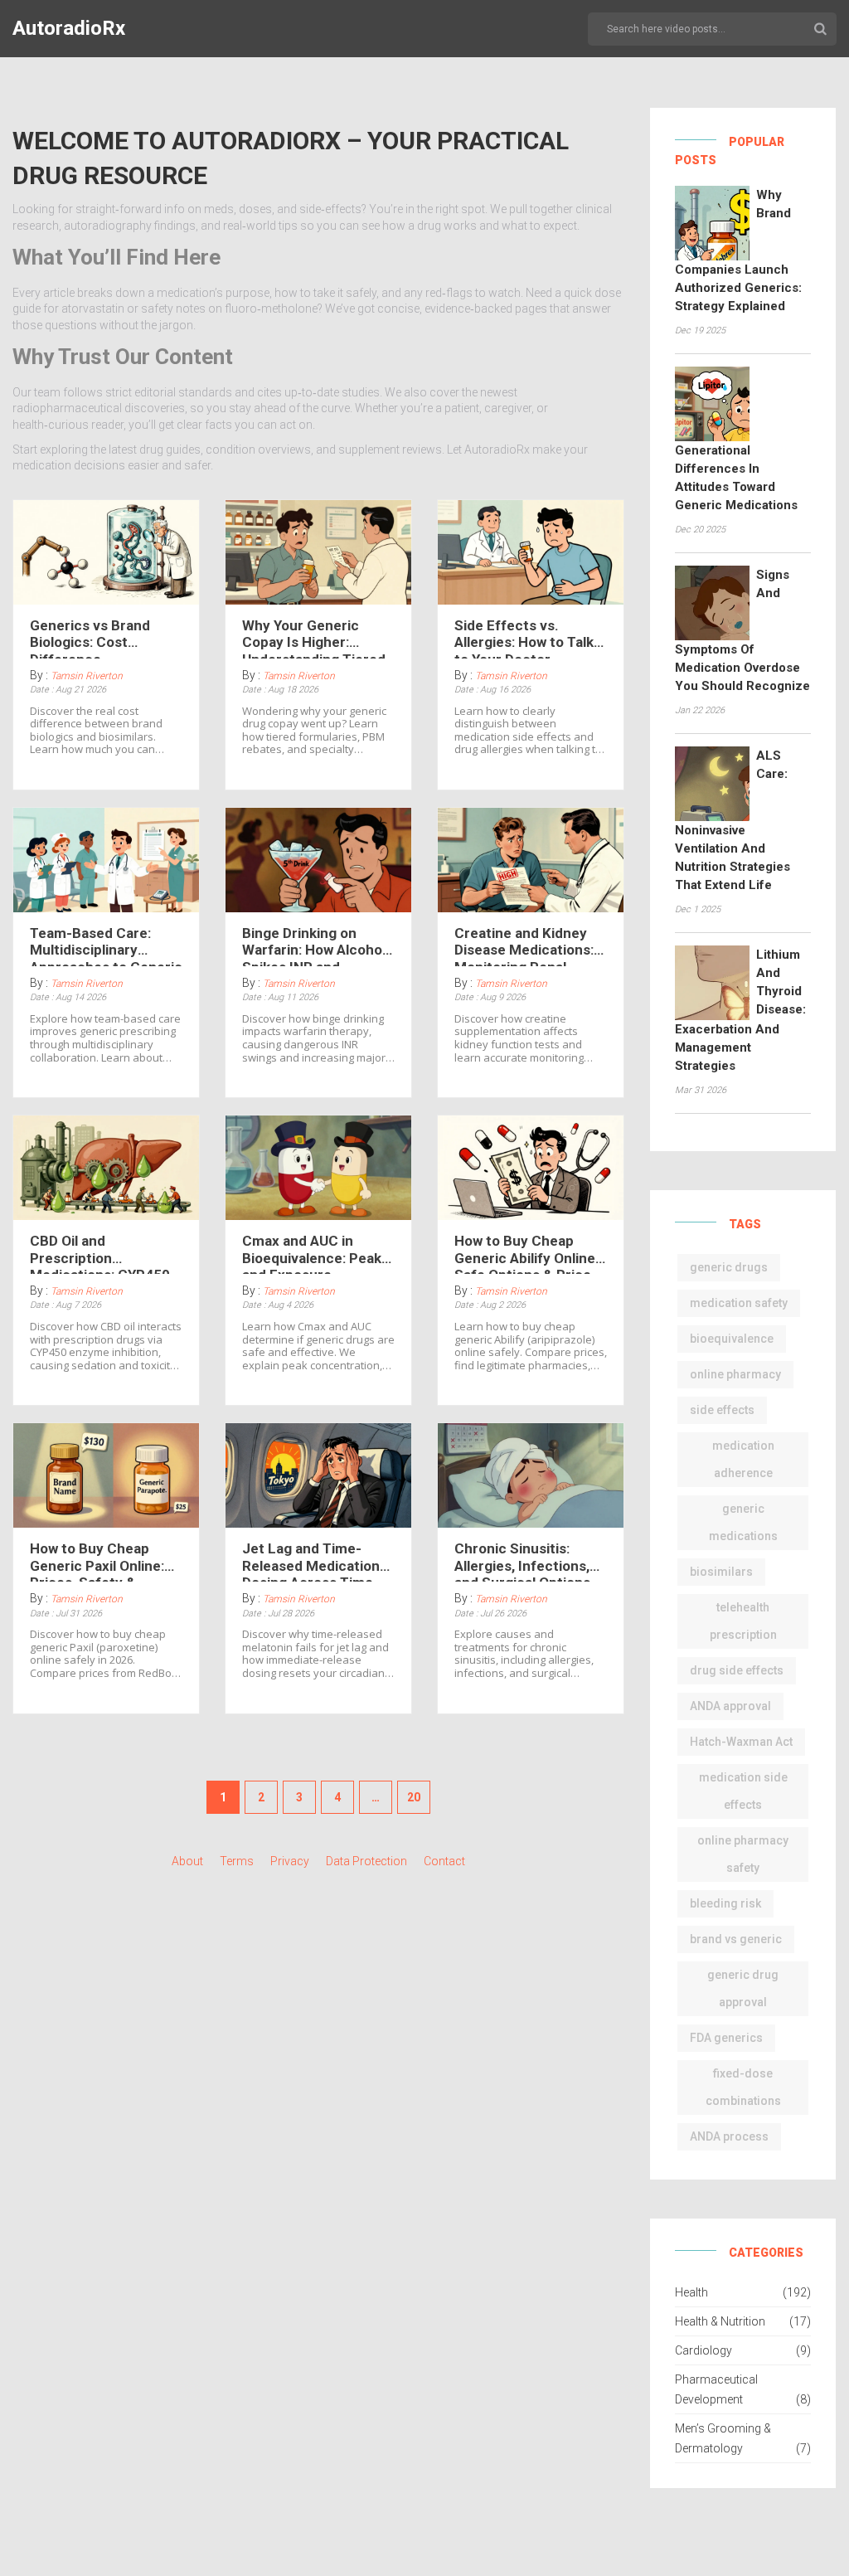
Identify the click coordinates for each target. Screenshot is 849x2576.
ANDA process (729, 2136)
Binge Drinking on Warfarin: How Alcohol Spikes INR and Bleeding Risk (314, 945)
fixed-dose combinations (743, 2087)
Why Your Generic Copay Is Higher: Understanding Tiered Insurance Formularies (316, 638)
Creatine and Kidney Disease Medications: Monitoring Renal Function (524, 945)
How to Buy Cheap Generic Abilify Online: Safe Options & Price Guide (526, 1253)
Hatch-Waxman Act (741, 1742)
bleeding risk (725, 1903)
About (187, 1861)
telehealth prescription (743, 1621)
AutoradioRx (69, 28)
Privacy (290, 1861)
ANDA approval (730, 1706)
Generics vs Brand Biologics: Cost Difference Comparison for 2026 (99, 638)
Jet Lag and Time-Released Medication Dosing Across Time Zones (311, 1561)
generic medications (743, 1522)
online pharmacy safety (743, 1854)
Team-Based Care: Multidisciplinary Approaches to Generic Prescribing (106, 945)
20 (414, 1797)
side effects (722, 1410)
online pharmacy (735, 1374)
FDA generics (726, 2038)
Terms (237, 1861)
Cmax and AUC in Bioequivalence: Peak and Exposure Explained (312, 1253)
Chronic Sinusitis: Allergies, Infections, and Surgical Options (522, 1561)
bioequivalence (732, 1339)
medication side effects (743, 1791)
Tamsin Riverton (87, 676)
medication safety (739, 1303)
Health (691, 2292)
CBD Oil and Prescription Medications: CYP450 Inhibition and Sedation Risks (105, 1253)
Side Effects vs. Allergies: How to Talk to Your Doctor (524, 638)
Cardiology (703, 2350)
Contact (444, 1861)
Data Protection (366, 1861)
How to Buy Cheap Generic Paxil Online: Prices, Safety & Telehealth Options (97, 1561)
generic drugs (729, 1267)
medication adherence (743, 1459)
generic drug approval (743, 1988)
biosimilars (721, 1572)
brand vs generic (736, 1939)
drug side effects (737, 1670)
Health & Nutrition (720, 2321)
